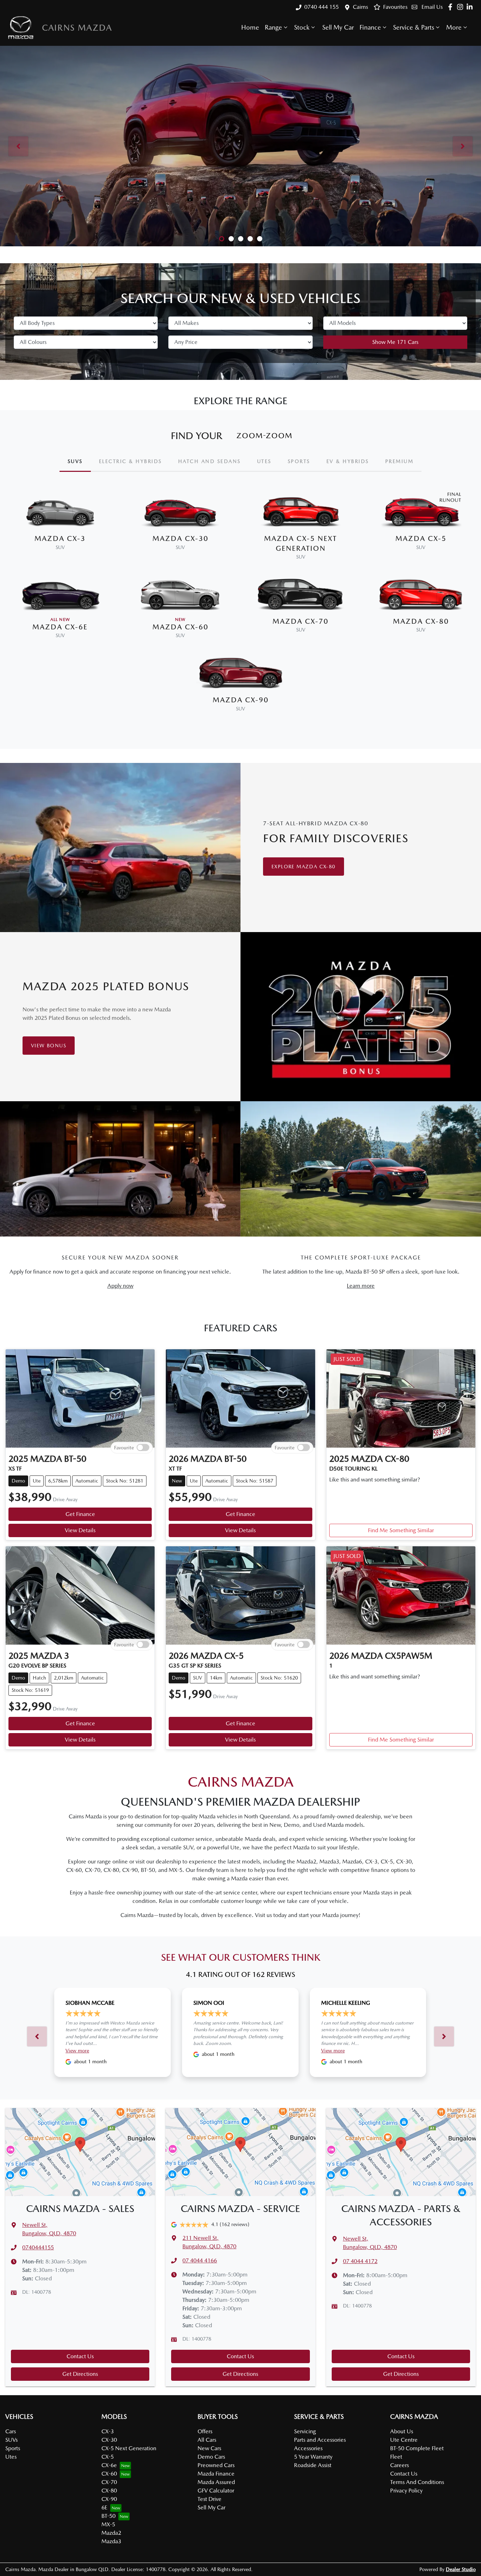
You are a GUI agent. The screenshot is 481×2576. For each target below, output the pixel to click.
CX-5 (108, 2457)
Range (273, 27)
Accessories (308, 2448)
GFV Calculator (216, 2491)
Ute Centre (404, 2440)
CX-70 (109, 2482)
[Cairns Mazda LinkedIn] (471, 7)
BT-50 (108, 2516)
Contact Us (80, 2356)
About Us (402, 2431)
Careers (399, 2465)
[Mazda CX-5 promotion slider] (222, 239)
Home (250, 27)
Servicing (305, 2431)
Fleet (396, 2457)
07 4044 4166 (200, 2260)
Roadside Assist (313, 2465)
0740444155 (38, 2247)
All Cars (207, 2440)
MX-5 (108, 2524)
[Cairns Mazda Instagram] (461, 7)
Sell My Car (338, 27)
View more (77, 2051)
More (454, 27)
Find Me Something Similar (401, 1530)
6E (104, 2507)
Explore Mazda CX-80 (304, 867)
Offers (205, 2431)
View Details (80, 1530)
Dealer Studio (461, 2569)
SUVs (11, 2440)
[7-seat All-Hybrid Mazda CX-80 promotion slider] (231, 239)
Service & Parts (414, 27)
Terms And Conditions (417, 2482)
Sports (13, 2448)
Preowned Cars (216, 2465)
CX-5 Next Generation (129, 2448)
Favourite (124, 1447)
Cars (11, 2431)
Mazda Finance (216, 2474)
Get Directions (80, 2374)
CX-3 (108, 2431)
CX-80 (109, 2491)
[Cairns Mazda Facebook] (452, 7)
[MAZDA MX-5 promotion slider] (250, 239)
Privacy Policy (406, 2491)
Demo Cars (211, 2457)
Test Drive (210, 2499)
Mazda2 (111, 2533)
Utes (11, 2457)
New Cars (209, 2448)
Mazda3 (111, 2541)
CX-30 (109, 2440)
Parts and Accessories (320, 2440)
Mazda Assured (216, 2482)
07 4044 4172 (360, 2261)
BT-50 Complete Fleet (417, 2448)
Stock (302, 27)
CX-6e (109, 2465)
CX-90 (109, 2499)
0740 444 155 (321, 7)
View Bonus (49, 1046)
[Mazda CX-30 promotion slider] (241, 239)
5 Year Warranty (313, 2457)
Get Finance (80, 1514)
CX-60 (109, 2474)
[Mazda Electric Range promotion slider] (260, 239)
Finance (370, 27)
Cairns (360, 7)
